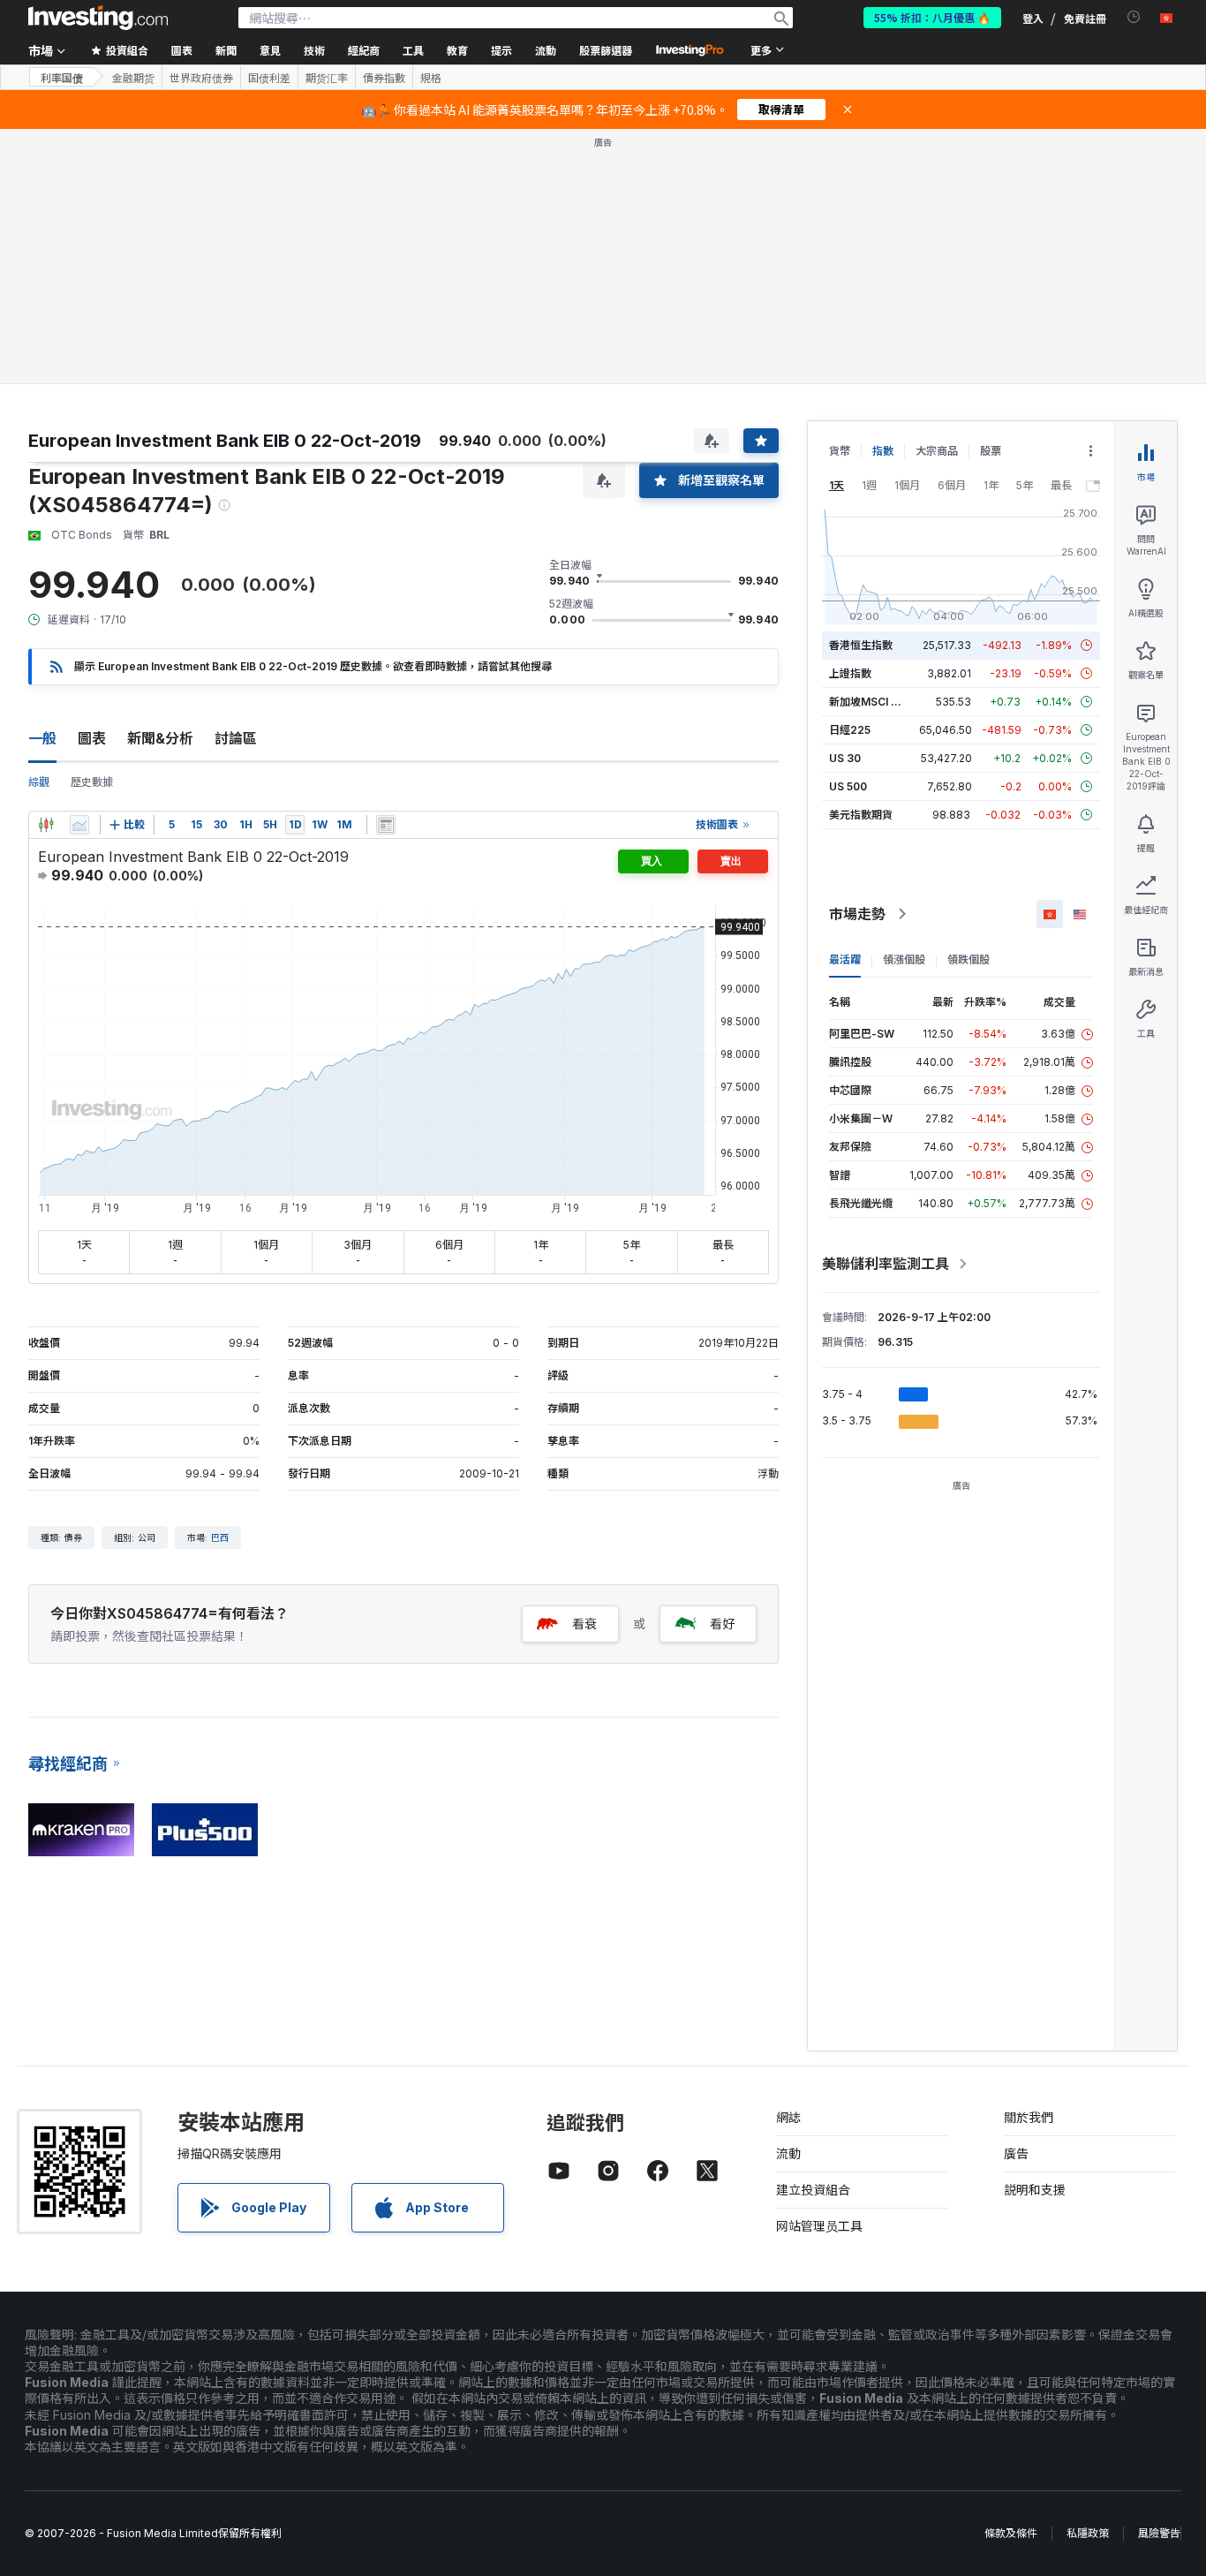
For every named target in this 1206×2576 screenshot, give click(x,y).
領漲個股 (904, 959)
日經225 (850, 730)
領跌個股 (969, 959)
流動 (788, 2153)
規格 (431, 78)
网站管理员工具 (819, 2226)
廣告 (1016, 2153)
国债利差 (269, 78)
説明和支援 (1035, 2190)
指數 (883, 451)
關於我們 (1029, 2117)
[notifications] (1134, 17)
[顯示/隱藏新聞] (386, 825)
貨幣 (840, 451)
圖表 (92, 738)
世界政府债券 (201, 78)
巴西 (220, 1537)
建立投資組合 (813, 2190)
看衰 (584, 1624)
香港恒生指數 (861, 645)
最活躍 (845, 959)
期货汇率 (327, 78)
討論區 (236, 738)
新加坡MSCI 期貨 (871, 702)
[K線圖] (46, 825)
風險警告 (1159, 2533)
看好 (722, 1624)
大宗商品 (937, 451)
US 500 (848, 786)
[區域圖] (79, 825)
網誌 (788, 2117)
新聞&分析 (160, 738)
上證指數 (850, 673)
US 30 (845, 758)
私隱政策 (1088, 2533)
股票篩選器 (606, 50)
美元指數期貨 (861, 815)
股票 (991, 451)
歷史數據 (92, 782)
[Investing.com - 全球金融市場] (98, 18)
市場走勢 (857, 914)
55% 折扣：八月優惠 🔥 (932, 17)
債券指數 (384, 78)
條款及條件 (1011, 2533)
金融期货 (133, 78)
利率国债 (62, 77)
